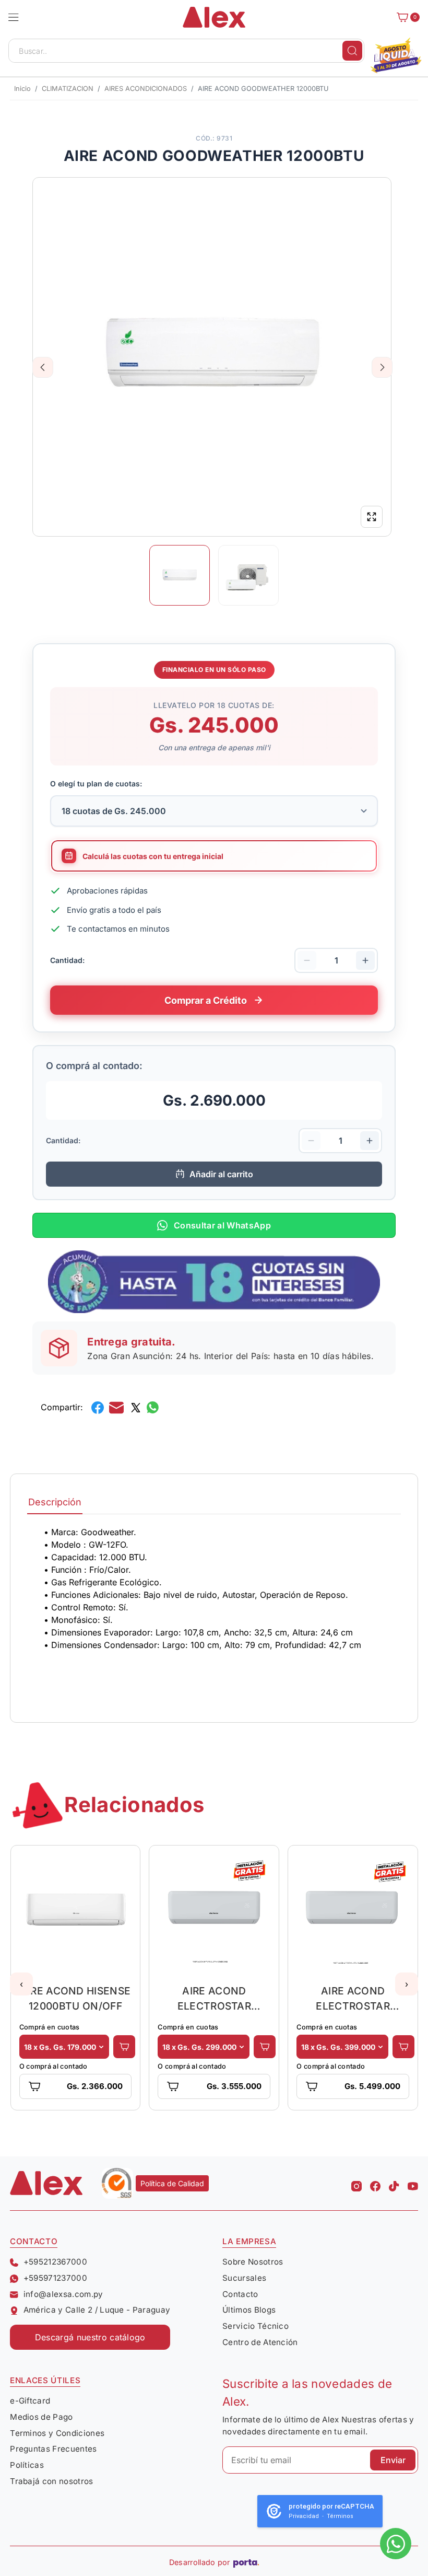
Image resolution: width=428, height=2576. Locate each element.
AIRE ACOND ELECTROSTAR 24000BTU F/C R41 (353, 1998)
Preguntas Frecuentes (53, 2449)
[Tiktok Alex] (394, 2183)
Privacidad (304, 2516)
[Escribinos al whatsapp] (396, 2544)
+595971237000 (55, 2278)
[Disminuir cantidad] (307, 960)
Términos (340, 2516)
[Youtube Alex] (413, 2183)
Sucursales (244, 2278)
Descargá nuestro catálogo (90, 2337)
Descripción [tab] (55, 1502)
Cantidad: (67, 960)
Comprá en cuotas (50, 2027)
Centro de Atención (260, 2342)
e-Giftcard (30, 2401)
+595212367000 (55, 2262)
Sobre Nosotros (253, 2262)
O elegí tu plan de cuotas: (96, 784)
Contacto (240, 2294)
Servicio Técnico (255, 2326)
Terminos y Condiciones (57, 2433)
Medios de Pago (41, 2417)
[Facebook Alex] (375, 2183)
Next (382, 367)
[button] (14, 17)
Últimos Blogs (249, 2310)
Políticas (27, 2465)
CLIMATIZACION (68, 89)
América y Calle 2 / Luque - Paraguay (97, 2310)
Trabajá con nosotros (51, 2481)
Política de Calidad (172, 2183)
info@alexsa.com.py (63, 2294)
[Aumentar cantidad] (365, 960)
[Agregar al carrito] (124, 2047)
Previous (43, 367)
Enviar (393, 2460)
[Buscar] (352, 51)
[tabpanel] (214, 1611)
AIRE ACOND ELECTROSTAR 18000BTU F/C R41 (215, 1998)
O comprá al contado (53, 2066)
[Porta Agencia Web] (246, 2562)
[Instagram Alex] (356, 2183)
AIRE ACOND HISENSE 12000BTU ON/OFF (76, 1998)
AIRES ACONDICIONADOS (146, 89)
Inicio (22, 89)
